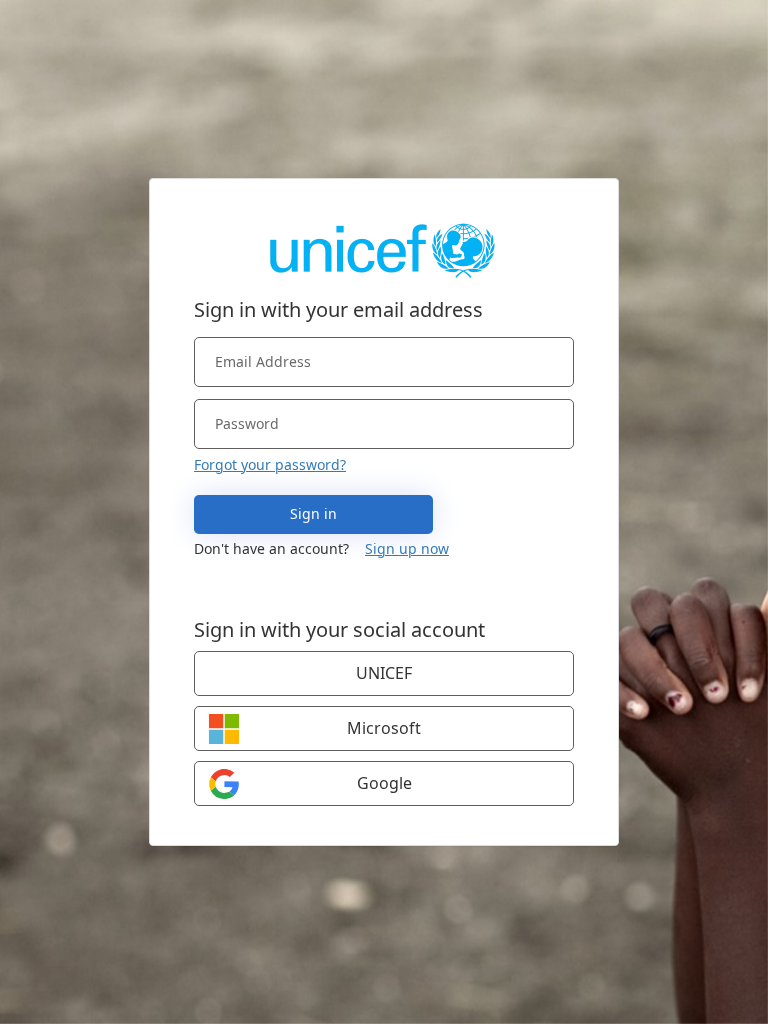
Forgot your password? (270, 464)
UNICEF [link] (384, 673)
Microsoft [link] (384, 728)
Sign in (313, 513)
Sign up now (407, 548)
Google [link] (384, 783)
